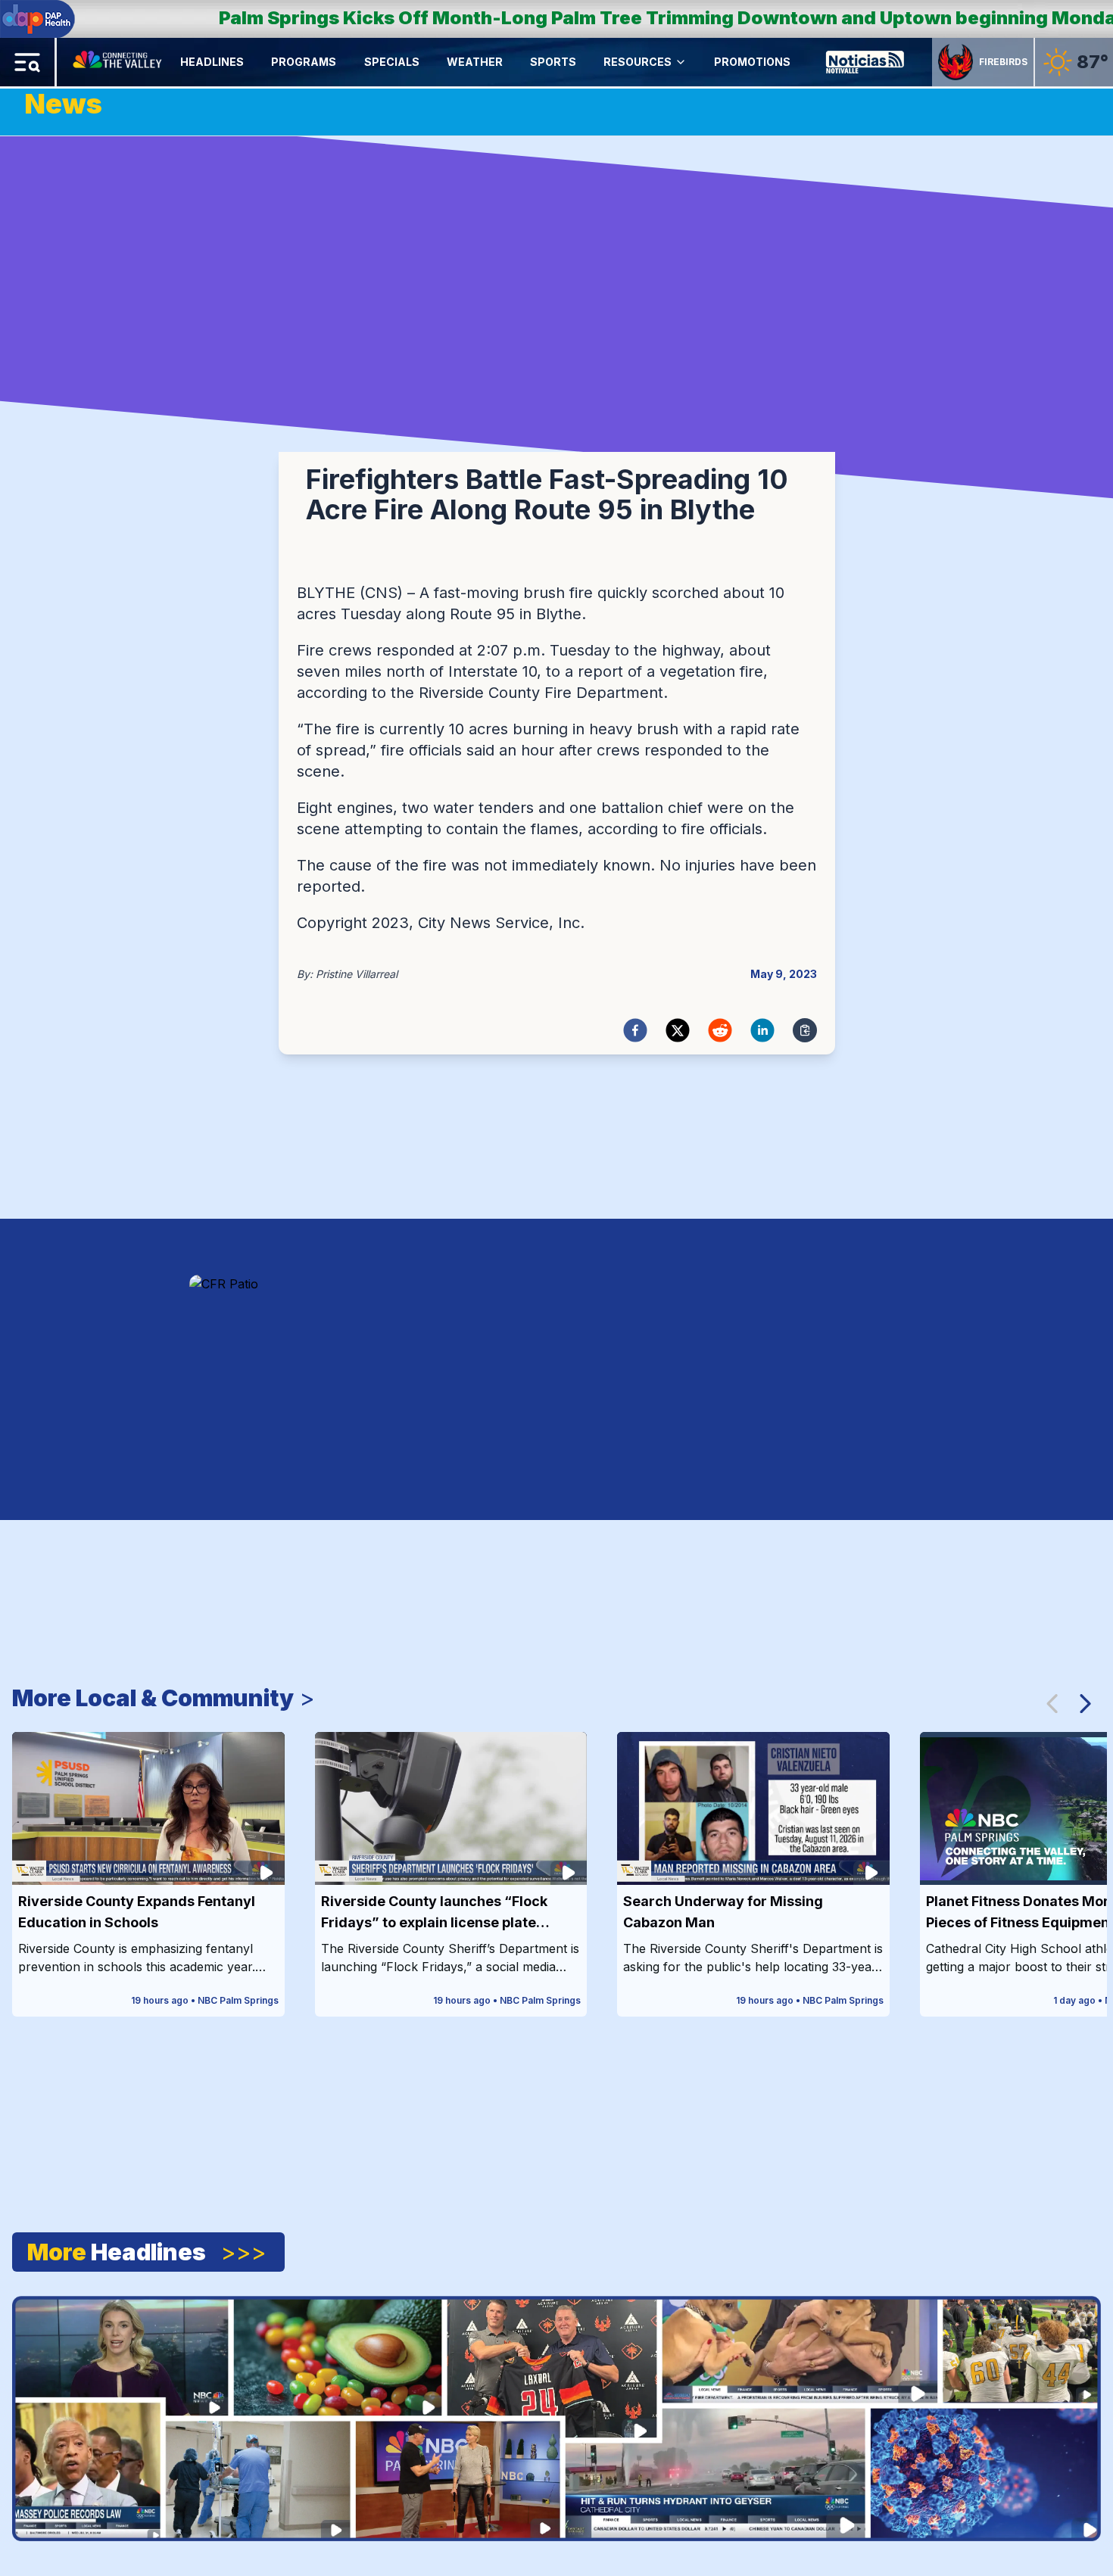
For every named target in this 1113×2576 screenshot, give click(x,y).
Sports (553, 62)
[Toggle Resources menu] (681, 62)
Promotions (752, 62)
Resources (638, 62)
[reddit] (720, 1030)
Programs (304, 62)
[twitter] (678, 1030)
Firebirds (1003, 62)
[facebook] (635, 1030)
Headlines (212, 62)
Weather (475, 62)
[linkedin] (762, 1030)
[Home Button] (118, 62)
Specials (392, 62)
